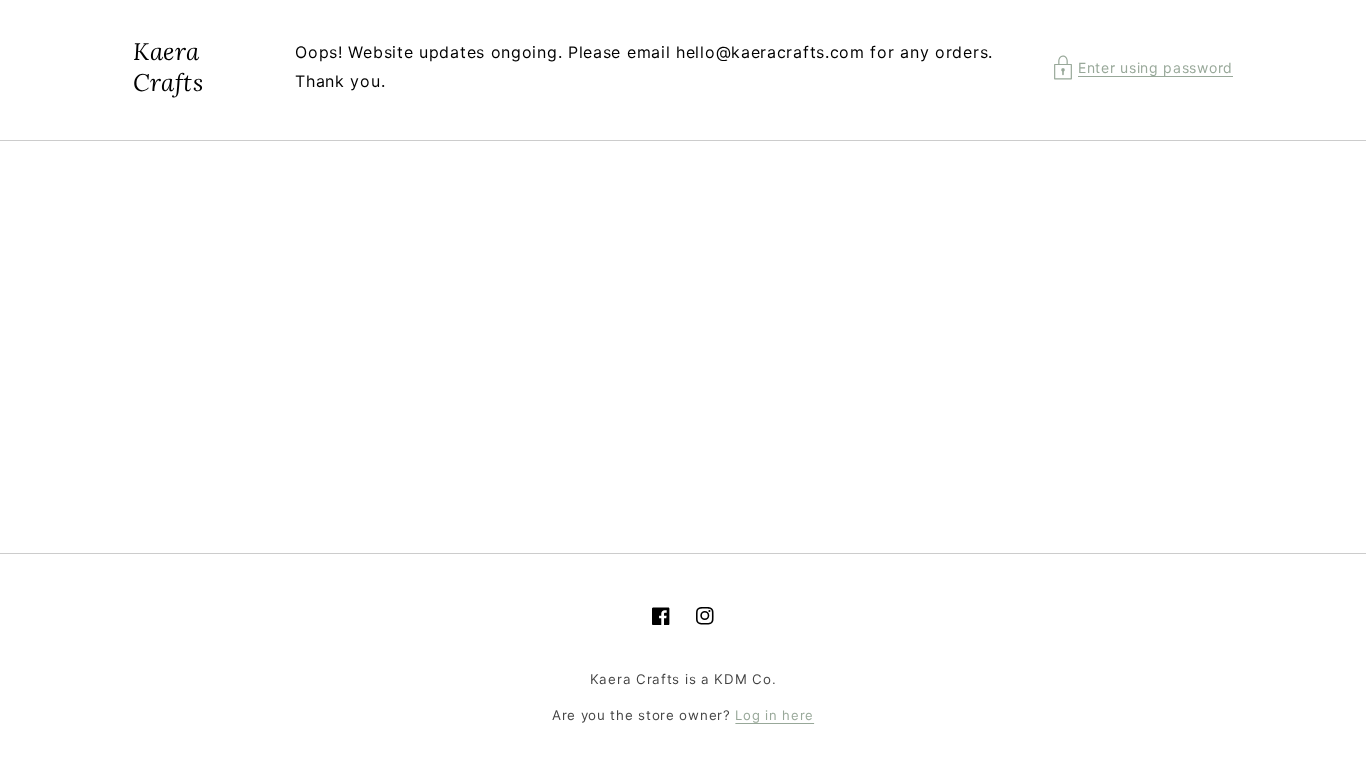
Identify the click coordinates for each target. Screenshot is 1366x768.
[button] (1143, 67)
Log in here (774, 715)
